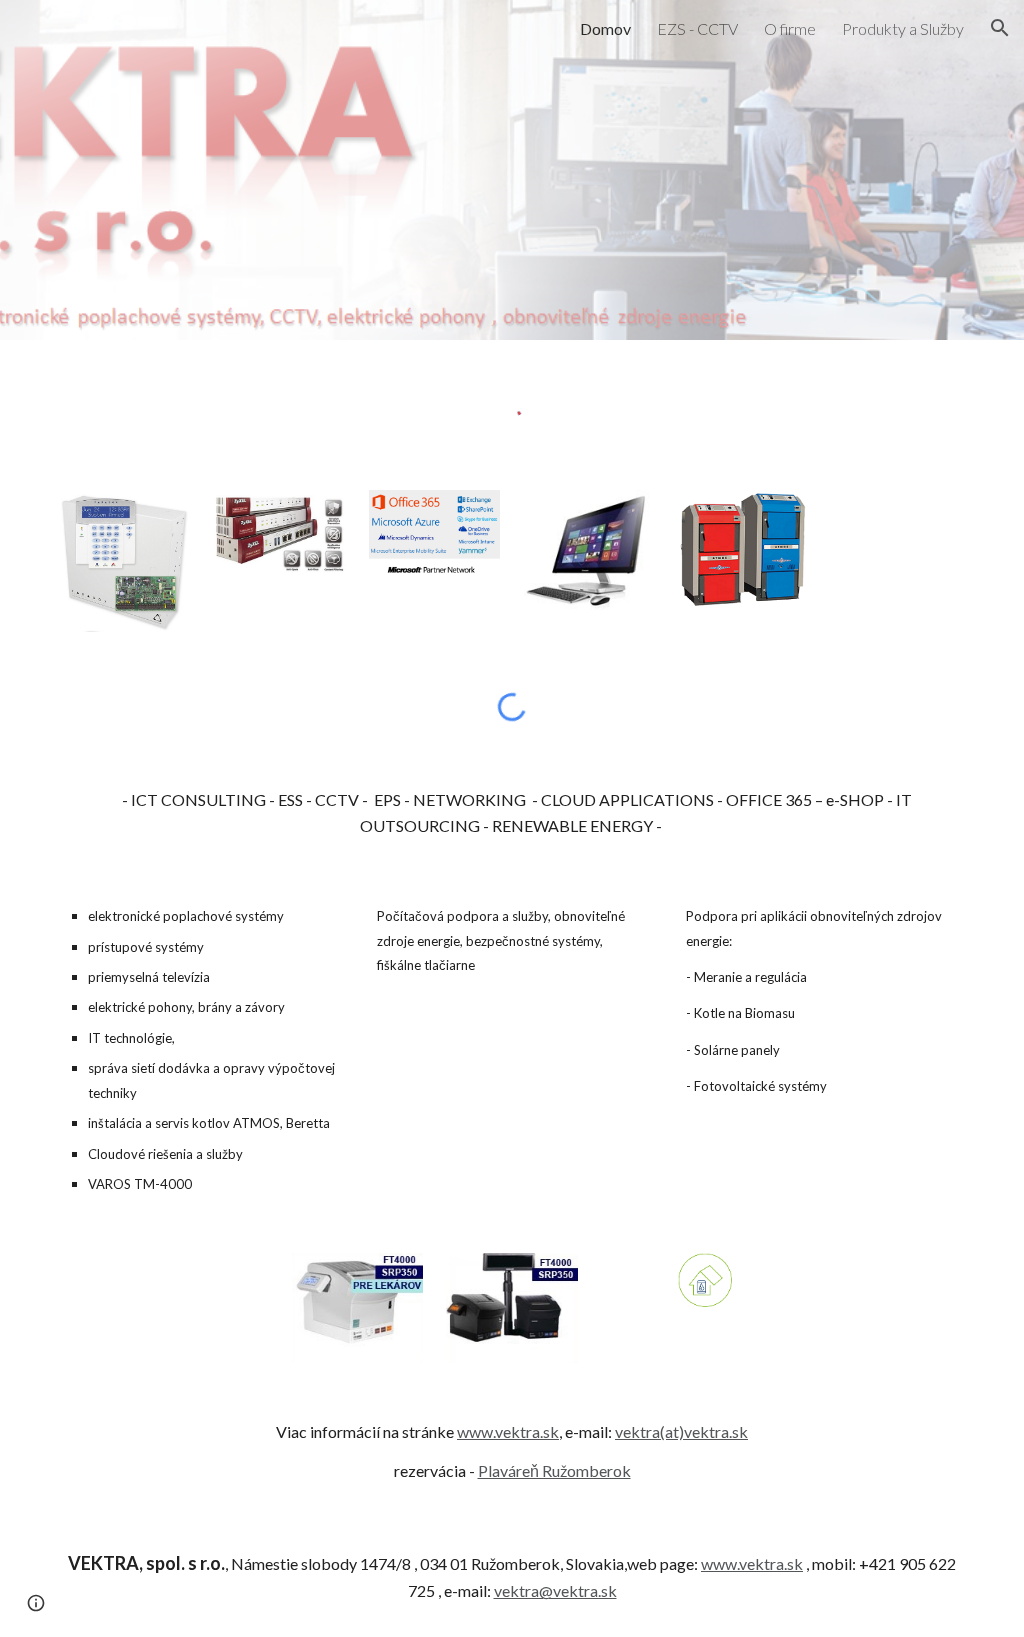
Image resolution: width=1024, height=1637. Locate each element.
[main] (512, 813)
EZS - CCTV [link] (697, 28)
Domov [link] (605, 28)
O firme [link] (790, 28)
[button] (1000, 28)
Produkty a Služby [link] (903, 28)
